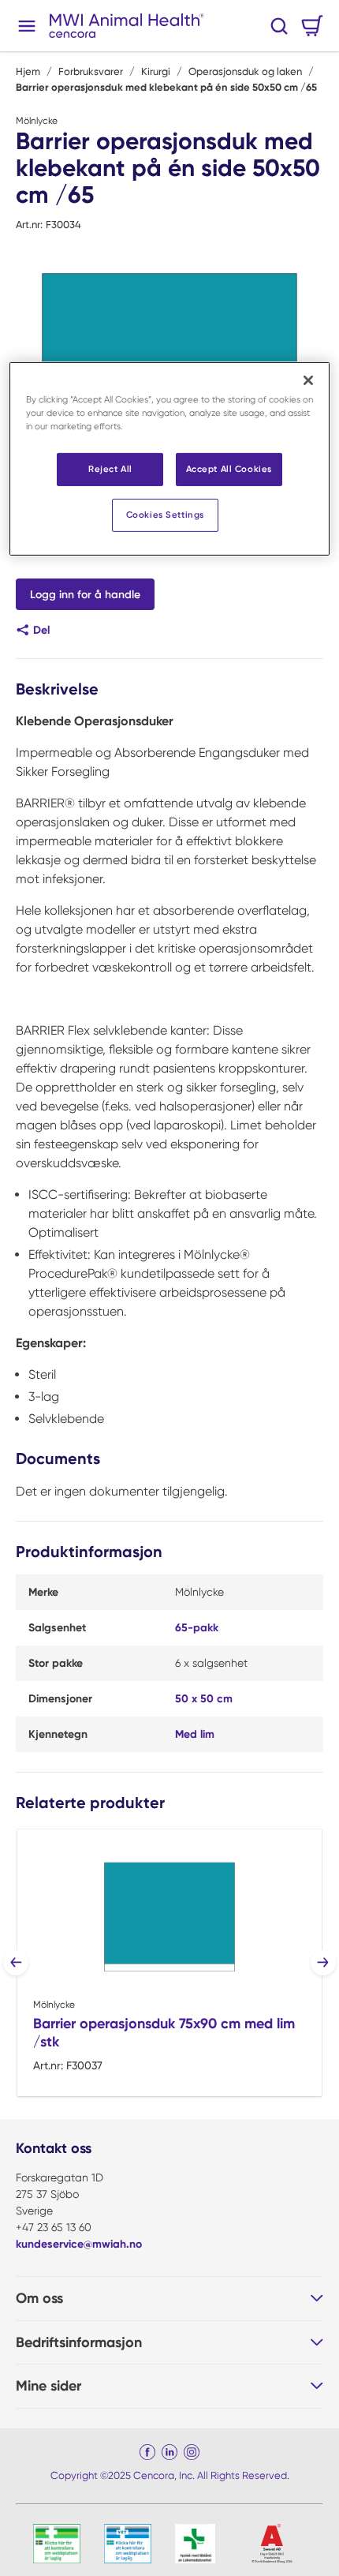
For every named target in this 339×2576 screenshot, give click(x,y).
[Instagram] (192, 2452)
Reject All (110, 469)
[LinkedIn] (169, 2452)
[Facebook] (147, 2452)
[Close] (308, 380)
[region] (170, 458)
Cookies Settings (165, 515)
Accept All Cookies (229, 469)
